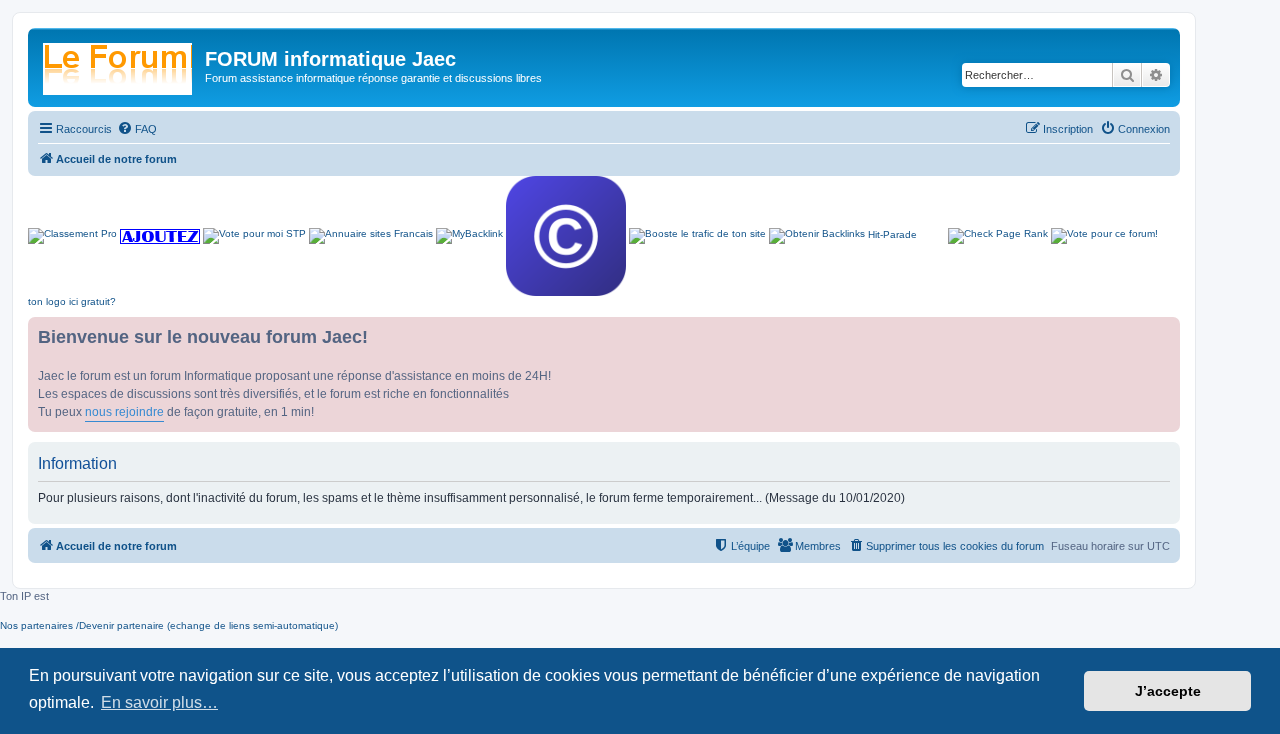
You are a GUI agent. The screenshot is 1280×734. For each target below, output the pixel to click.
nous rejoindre (124, 412)
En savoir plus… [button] (159, 702)
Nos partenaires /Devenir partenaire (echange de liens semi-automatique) (169, 625)
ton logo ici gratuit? (72, 301)
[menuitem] (137, 129)
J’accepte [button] (1168, 691)
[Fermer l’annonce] (1164, 333)
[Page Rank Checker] (998, 236)
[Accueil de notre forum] (119, 65)
